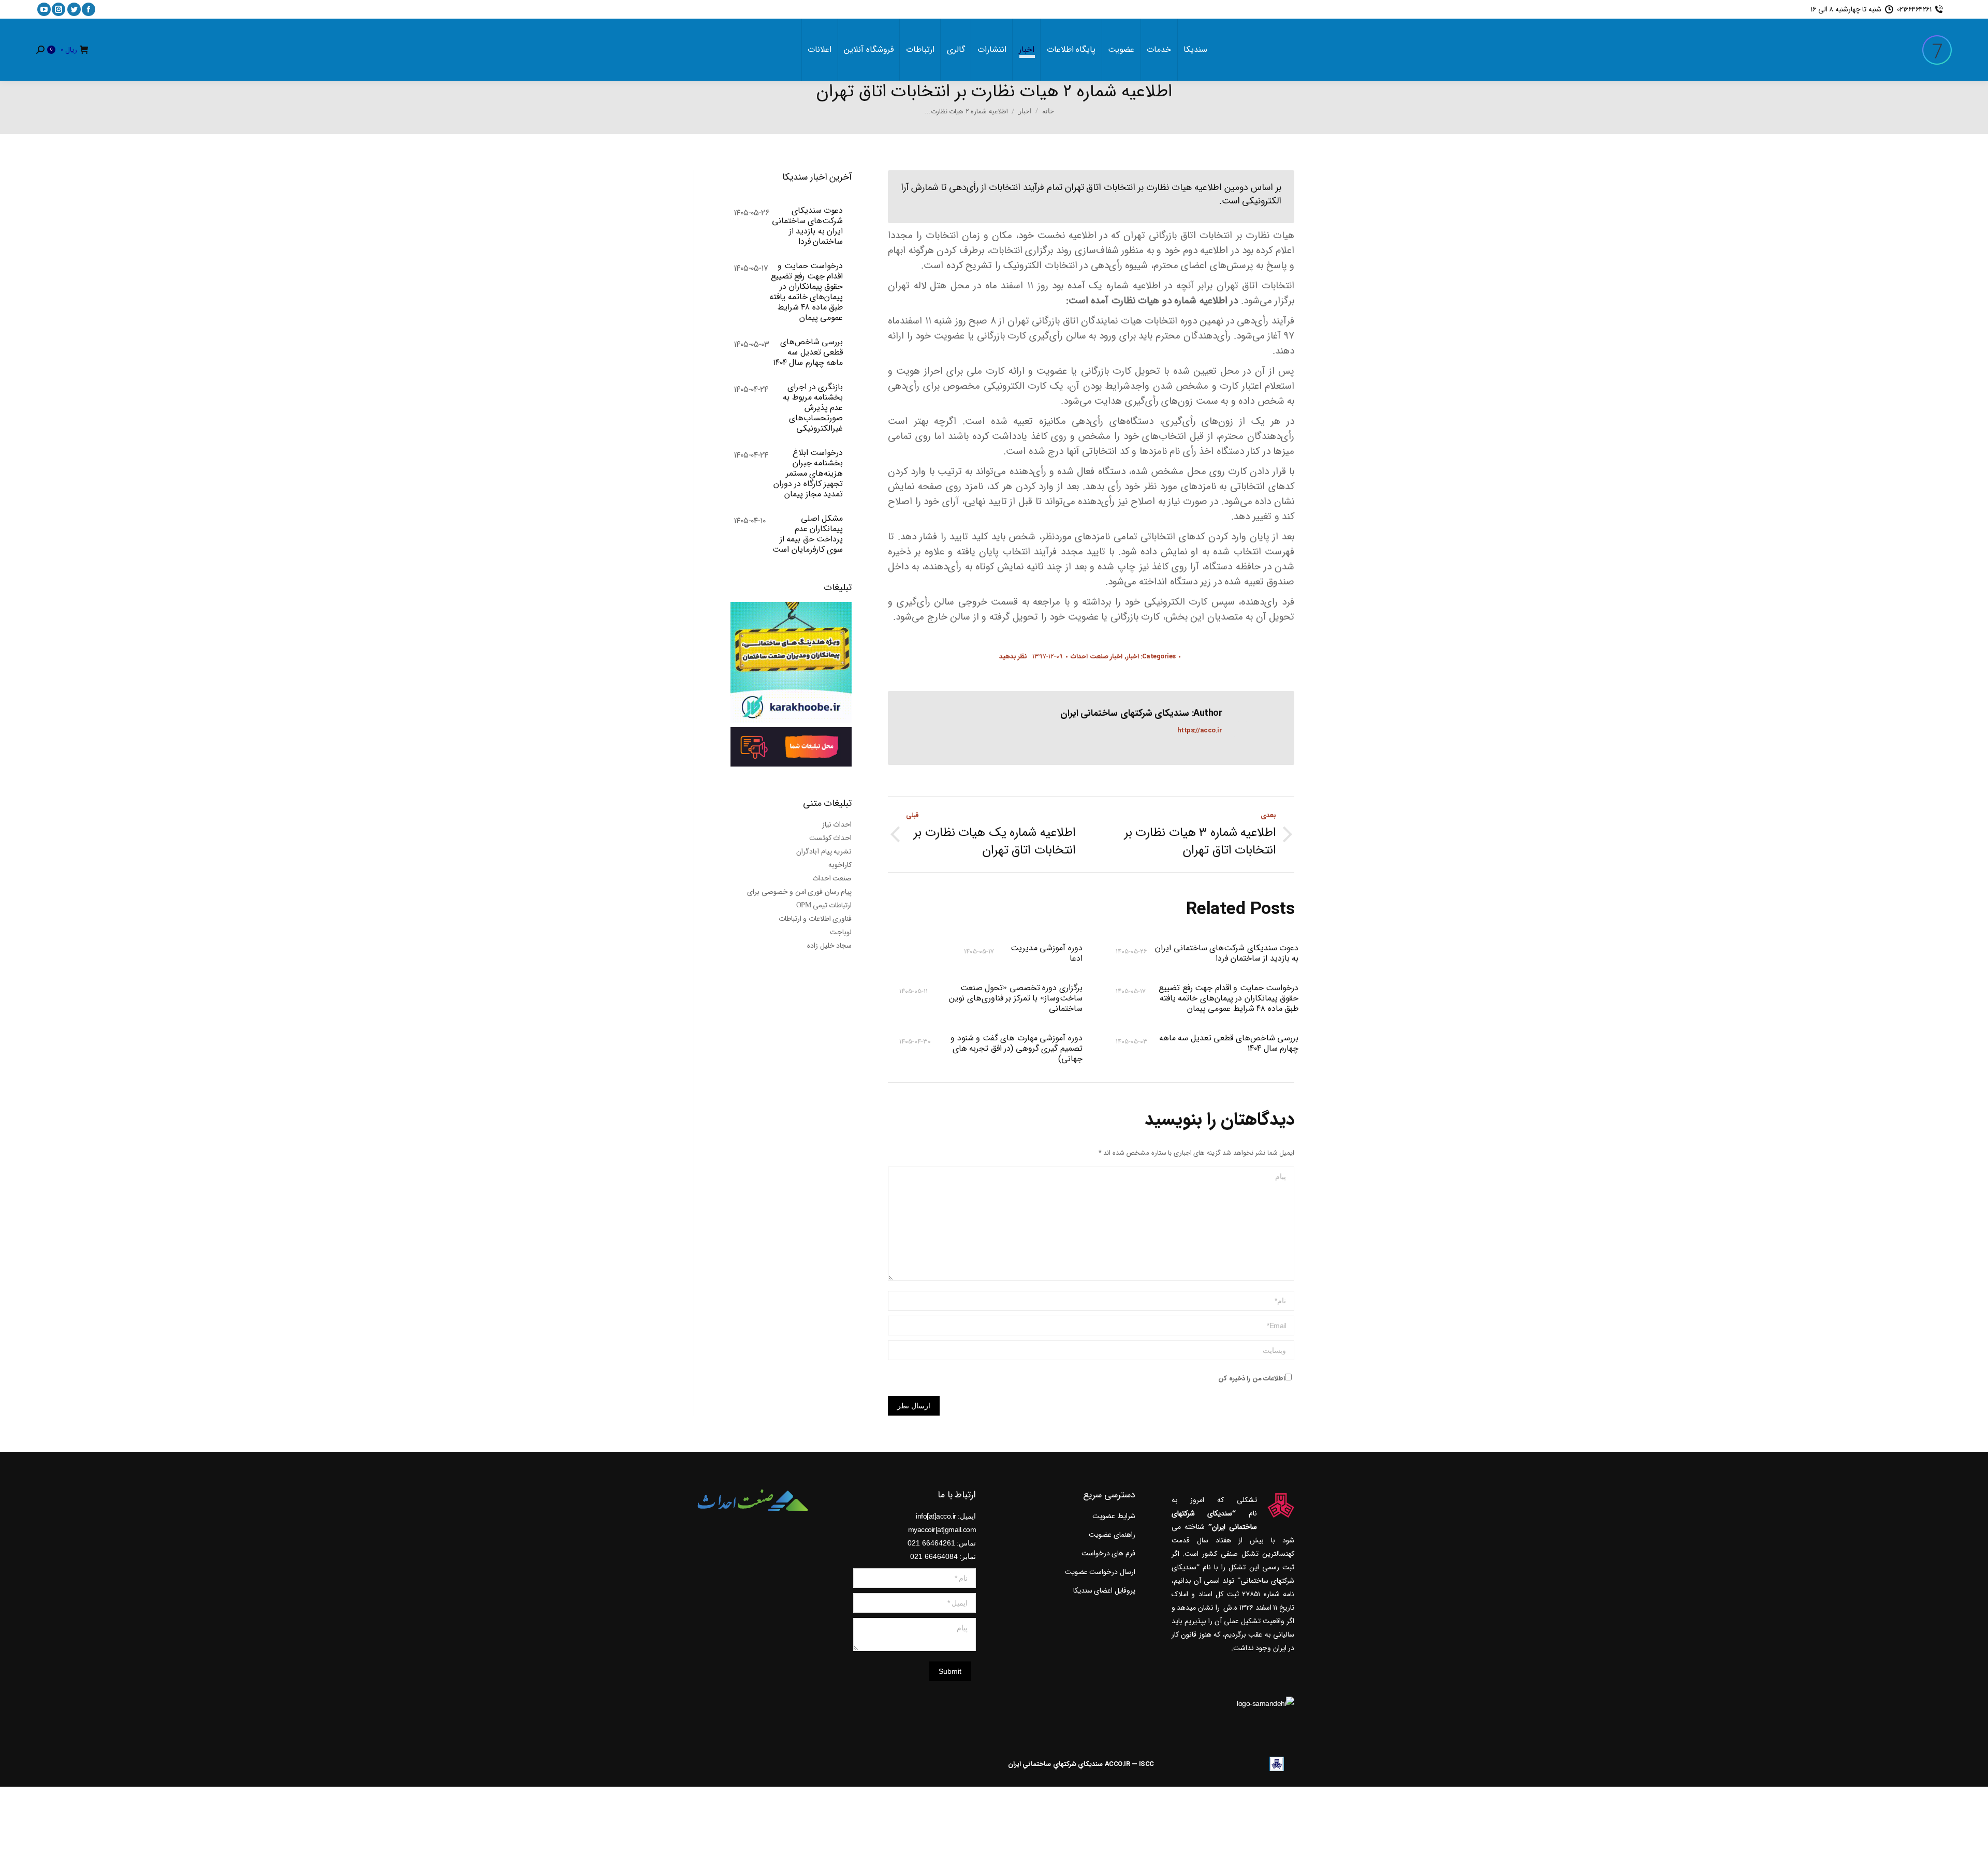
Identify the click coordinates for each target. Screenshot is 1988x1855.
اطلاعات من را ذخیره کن (1252, 1379)
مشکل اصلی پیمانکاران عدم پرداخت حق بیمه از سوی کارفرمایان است (808, 534)
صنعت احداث (832, 878)
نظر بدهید (1013, 657)
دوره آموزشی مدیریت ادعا (1046, 953)
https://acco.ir (1200, 731)
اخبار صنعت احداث (1097, 657)
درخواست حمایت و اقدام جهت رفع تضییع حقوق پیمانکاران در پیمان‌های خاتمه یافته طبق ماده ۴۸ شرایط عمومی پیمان (1229, 998)
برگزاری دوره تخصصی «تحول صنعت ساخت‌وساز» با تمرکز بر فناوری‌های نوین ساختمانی (1015, 998)
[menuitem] (1195, 50)
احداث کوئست (831, 838)
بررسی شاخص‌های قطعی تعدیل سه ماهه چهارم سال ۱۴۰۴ (1229, 1044)
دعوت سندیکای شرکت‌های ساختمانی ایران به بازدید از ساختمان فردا (1227, 953)
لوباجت (841, 932)
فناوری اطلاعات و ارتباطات (815, 919)
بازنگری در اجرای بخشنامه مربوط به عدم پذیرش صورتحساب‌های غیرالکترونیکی (813, 408)
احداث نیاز (837, 825)
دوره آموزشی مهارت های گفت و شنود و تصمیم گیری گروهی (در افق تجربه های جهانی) (1016, 1049)
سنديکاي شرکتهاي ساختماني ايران (1056, 1764)
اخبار (1133, 657)
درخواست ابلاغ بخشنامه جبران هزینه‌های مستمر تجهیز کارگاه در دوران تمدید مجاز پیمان (808, 474)
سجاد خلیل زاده (829, 946)
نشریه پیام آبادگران (824, 851)
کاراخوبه (840, 865)
